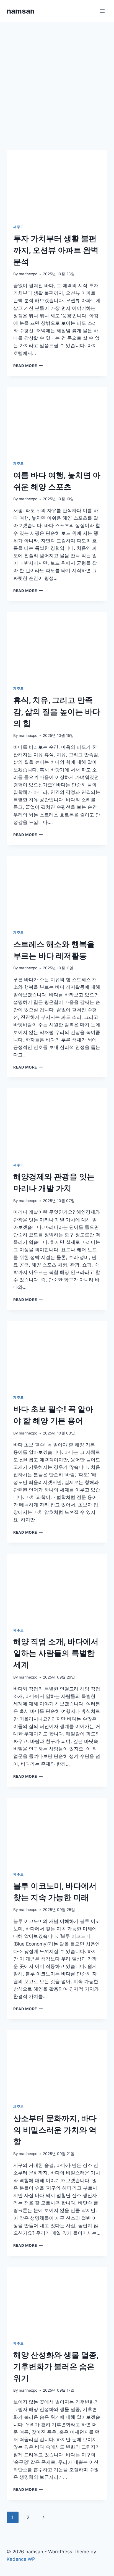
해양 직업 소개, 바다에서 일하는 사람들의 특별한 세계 (56, 1653)
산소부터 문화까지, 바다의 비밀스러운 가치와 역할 (55, 2130)
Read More (28, 366)
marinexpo (28, 274)
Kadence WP (21, 2559)
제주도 (19, 227)
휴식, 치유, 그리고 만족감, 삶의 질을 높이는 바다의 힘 (57, 712)
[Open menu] (102, 11)
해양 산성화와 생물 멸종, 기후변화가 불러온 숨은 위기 (56, 2366)
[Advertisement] (57, 82)
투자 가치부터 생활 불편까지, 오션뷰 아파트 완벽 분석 (56, 250)
